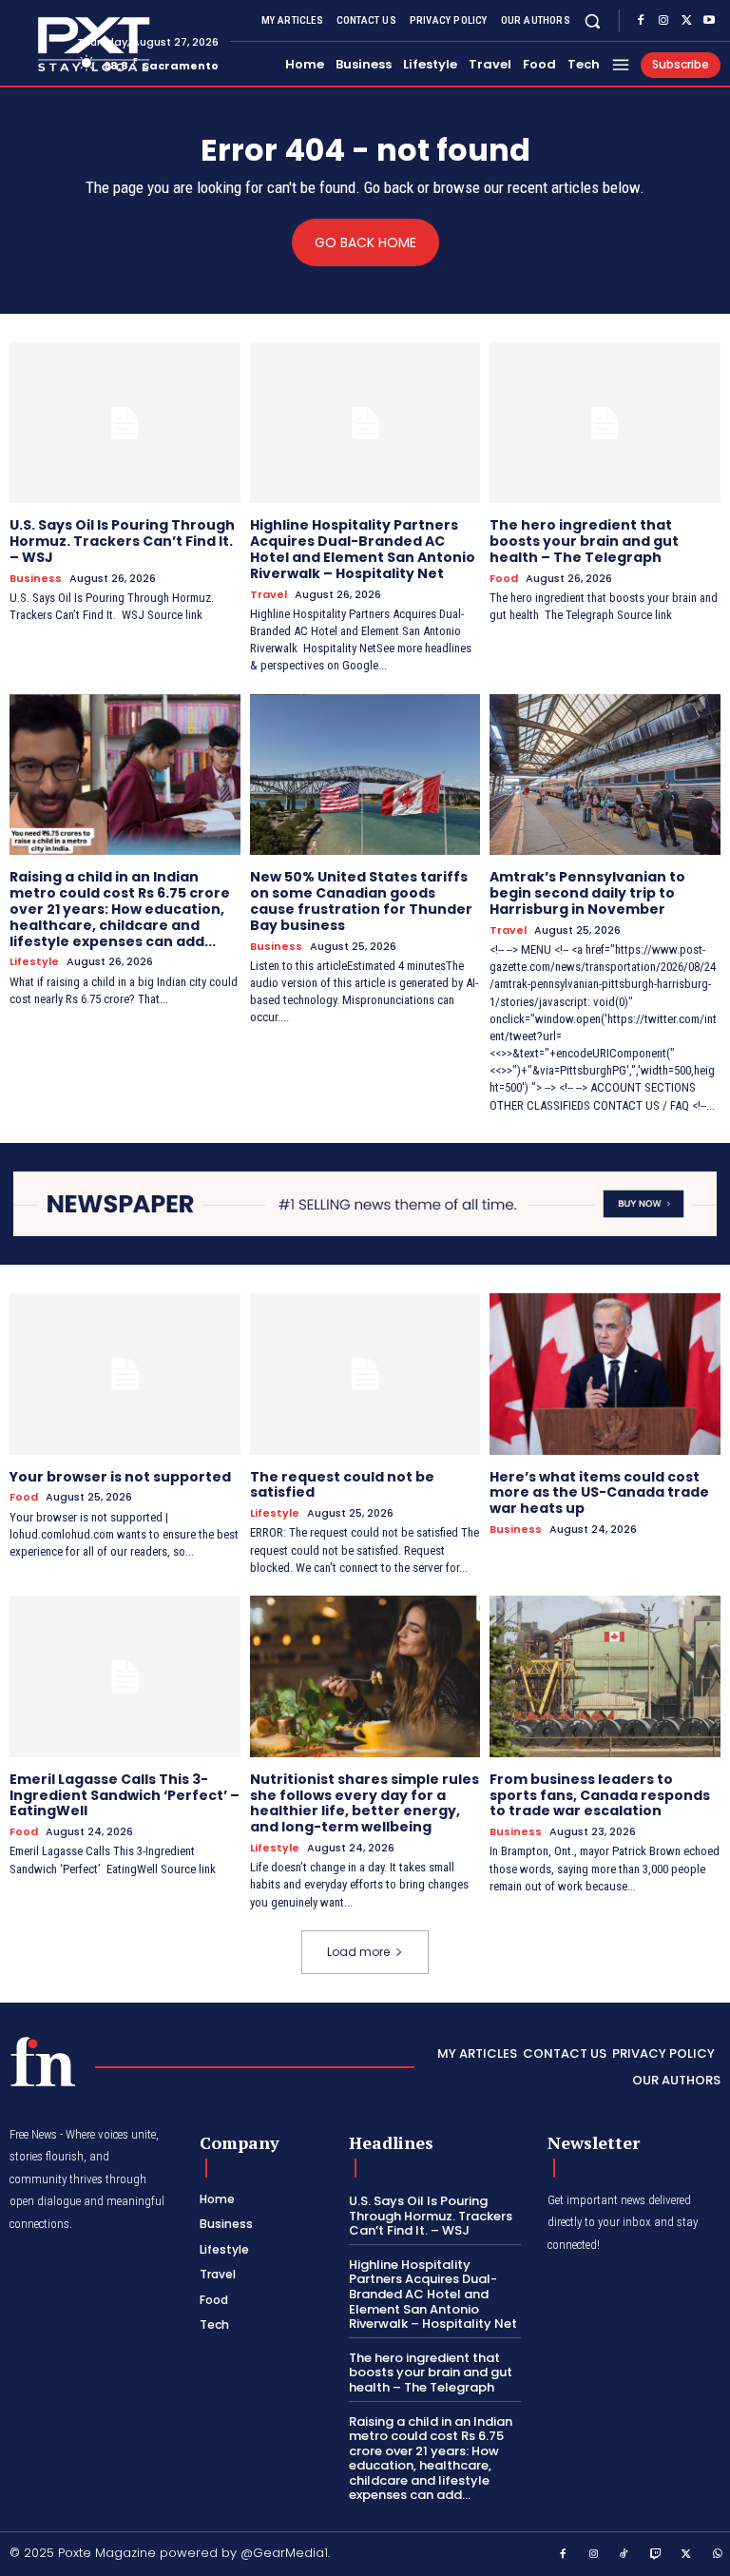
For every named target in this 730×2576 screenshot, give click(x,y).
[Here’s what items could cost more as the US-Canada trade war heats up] (605, 1374)
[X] (686, 21)
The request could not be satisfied (342, 1485)
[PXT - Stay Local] (43, 2062)
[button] (593, 20)
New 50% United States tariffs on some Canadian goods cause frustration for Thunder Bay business (361, 901)
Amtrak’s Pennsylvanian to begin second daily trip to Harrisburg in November (587, 893)
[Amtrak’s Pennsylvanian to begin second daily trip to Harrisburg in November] (605, 775)
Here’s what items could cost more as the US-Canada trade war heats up (599, 1493)
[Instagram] (663, 21)
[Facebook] (641, 21)
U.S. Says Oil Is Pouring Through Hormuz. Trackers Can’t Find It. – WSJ (122, 541)
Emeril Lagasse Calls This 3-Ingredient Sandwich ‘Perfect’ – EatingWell (125, 1795)
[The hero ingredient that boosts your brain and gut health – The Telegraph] (605, 423)
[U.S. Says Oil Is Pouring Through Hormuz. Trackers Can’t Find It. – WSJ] (125, 423)
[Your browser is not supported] (125, 1374)
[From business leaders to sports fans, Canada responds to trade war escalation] (605, 1676)
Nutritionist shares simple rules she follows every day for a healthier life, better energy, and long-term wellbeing (365, 1803)
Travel (269, 595)
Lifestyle (34, 962)
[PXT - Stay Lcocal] (36, 45)
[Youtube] (709, 21)
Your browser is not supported (120, 1477)
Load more (358, 1952)
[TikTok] (624, 2555)
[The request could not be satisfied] (365, 1374)
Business (36, 579)
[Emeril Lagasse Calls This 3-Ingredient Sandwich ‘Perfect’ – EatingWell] (125, 1676)
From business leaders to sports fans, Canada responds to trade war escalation (600, 1795)
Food (504, 579)
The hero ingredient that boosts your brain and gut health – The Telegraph (584, 541)
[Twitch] (656, 2555)
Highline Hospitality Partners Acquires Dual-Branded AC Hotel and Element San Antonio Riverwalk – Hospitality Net (363, 549)
